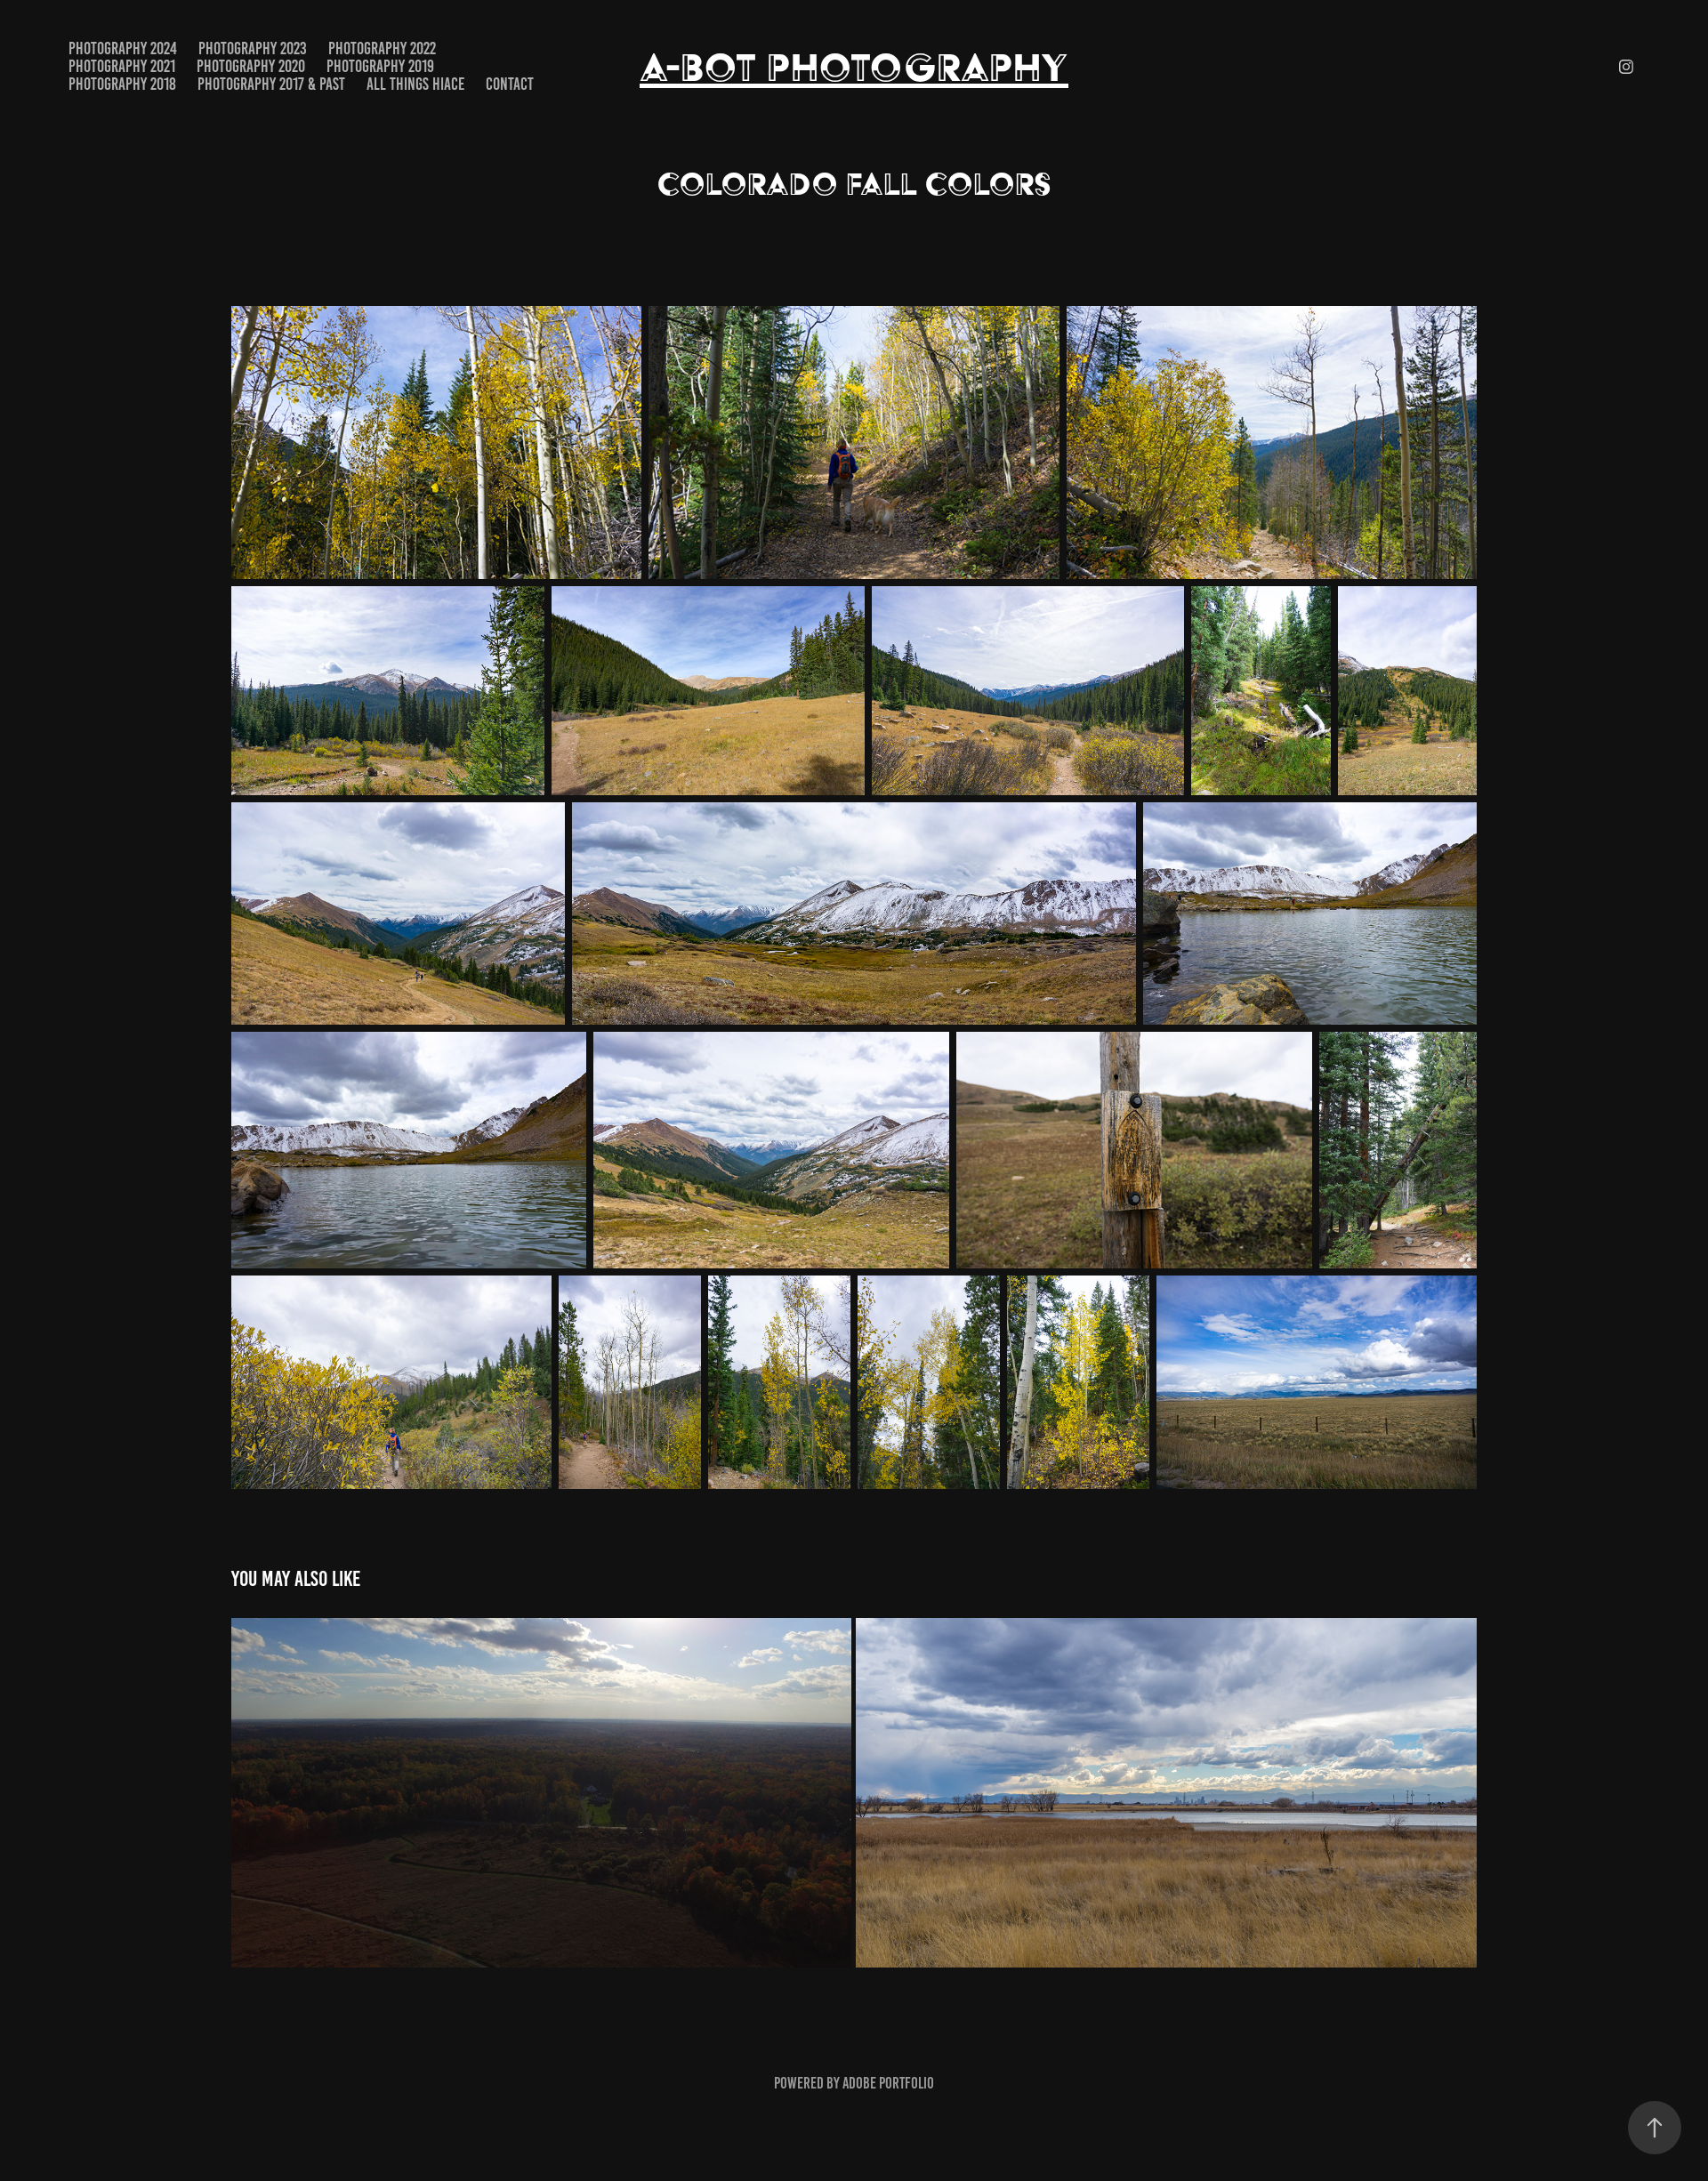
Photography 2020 (251, 66)
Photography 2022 (382, 48)
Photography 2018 (122, 84)
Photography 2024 (123, 48)
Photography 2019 (380, 66)
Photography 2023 (253, 48)
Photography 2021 (122, 66)
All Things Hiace (415, 84)
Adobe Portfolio (888, 2083)
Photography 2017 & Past (271, 84)
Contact (510, 84)
